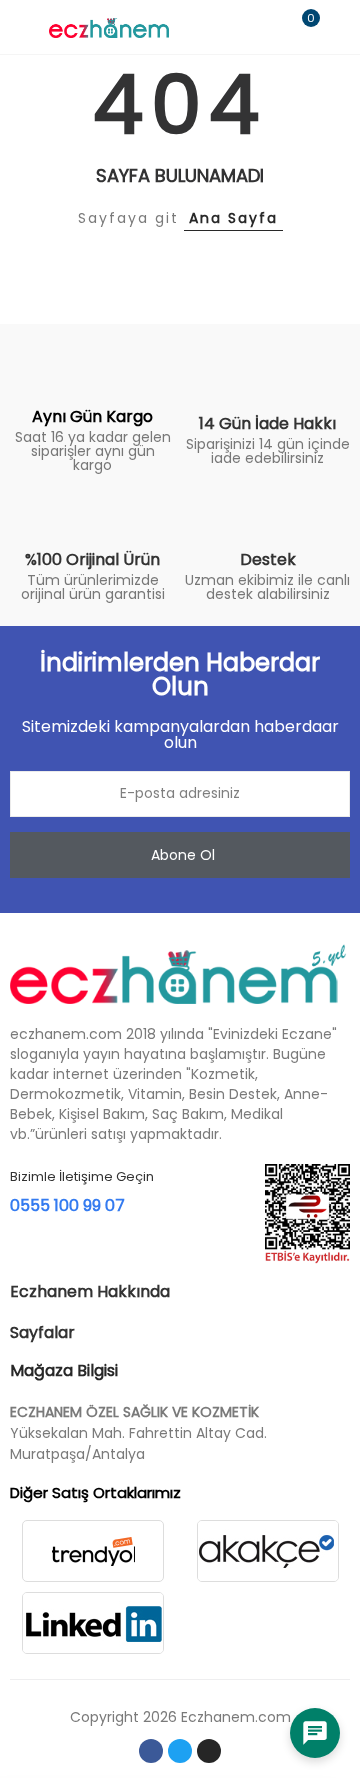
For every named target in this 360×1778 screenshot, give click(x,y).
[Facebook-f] (151, 1751)
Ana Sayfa (233, 218)
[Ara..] (268, 27)
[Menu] (19, 27)
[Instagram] (209, 1751)
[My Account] (340, 27)
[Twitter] (180, 1751)
